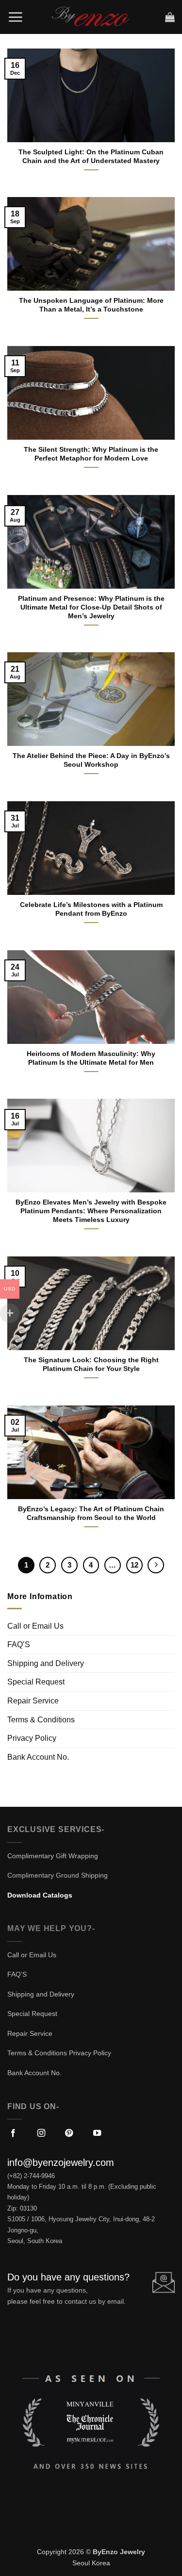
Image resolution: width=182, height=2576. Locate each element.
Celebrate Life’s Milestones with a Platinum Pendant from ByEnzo (91, 909)
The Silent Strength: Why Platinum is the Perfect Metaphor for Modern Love (91, 454)
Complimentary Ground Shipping (58, 1875)
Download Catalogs (40, 1895)
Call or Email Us (35, 1626)
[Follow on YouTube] (97, 2133)
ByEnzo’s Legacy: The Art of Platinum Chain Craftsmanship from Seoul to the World (91, 1513)
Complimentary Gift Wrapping (53, 1856)
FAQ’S (19, 1644)
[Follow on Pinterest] (69, 2133)
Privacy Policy (32, 1738)
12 (134, 1565)
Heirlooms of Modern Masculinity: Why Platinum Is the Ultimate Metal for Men (91, 1058)
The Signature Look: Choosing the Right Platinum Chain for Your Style (91, 1364)
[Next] (156, 1565)
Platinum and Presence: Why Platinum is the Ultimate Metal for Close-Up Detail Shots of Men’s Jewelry (91, 607)
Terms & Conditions (41, 1720)
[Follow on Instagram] (41, 2133)
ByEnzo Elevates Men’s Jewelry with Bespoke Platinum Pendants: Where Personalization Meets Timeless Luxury (91, 1211)
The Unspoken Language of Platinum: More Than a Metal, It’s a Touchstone (91, 305)
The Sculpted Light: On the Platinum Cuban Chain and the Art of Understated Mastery (91, 157)
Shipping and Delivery (46, 1663)
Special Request (36, 1682)
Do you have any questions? (68, 2277)
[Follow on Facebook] (13, 2133)
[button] (15, 17)
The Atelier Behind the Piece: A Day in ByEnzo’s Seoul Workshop (91, 760)
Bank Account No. (38, 1757)
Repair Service (33, 1701)
